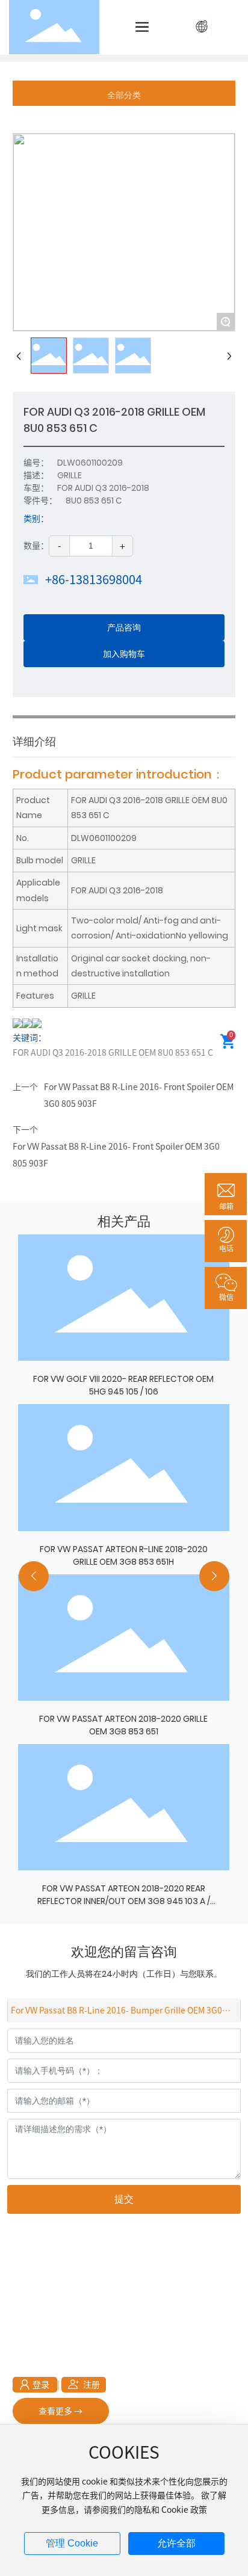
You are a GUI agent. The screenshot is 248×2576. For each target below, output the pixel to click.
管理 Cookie (72, 2543)
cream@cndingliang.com (117, 2340)
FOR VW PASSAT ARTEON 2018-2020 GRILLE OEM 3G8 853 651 (123, 1725)
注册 (228, 26)
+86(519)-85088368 (84, 2305)
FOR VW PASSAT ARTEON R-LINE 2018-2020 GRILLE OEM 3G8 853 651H (124, 1555)
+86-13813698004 (94, 579)
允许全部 (176, 2543)
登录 (42, 2385)
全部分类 (124, 95)
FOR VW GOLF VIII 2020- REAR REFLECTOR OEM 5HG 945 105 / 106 (123, 1385)
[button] (34, 1576)
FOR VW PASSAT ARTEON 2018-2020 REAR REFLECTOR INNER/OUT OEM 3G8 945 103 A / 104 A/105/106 (124, 1901)
